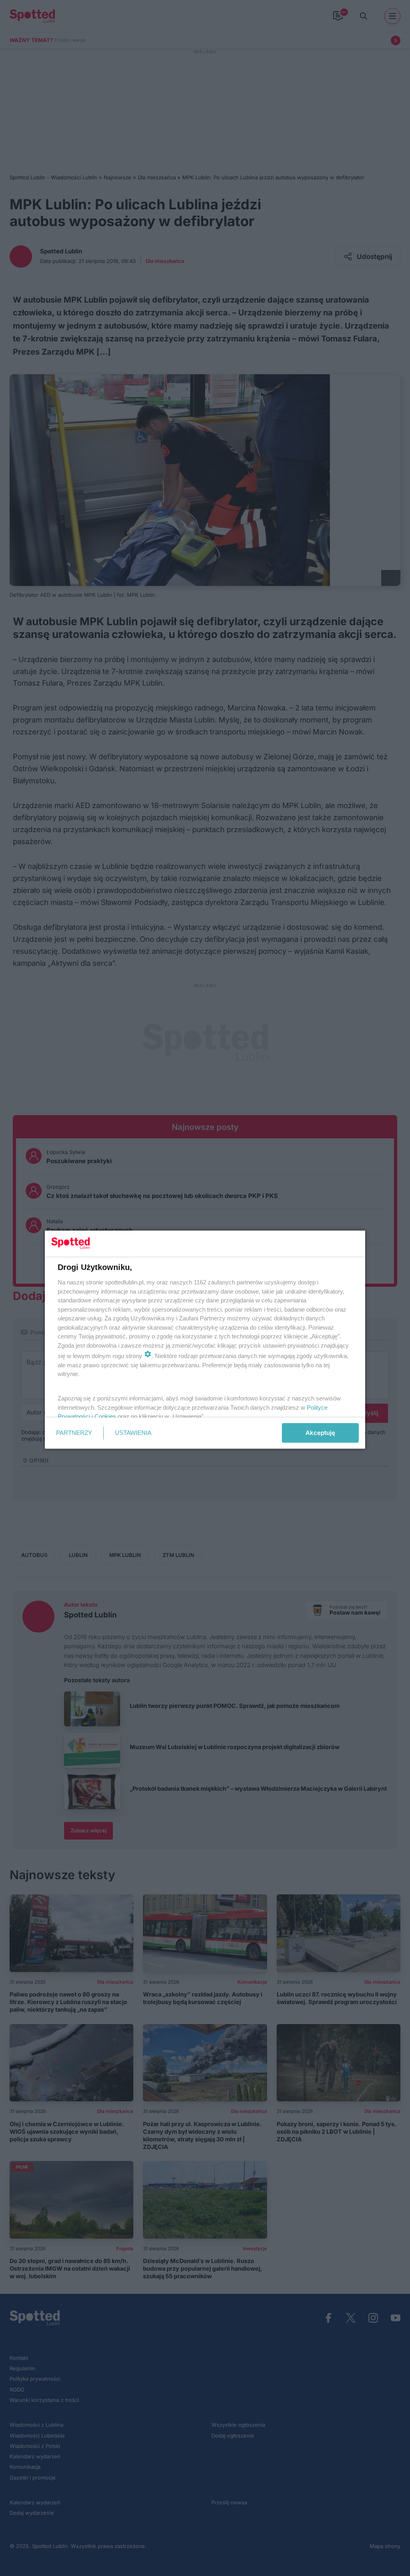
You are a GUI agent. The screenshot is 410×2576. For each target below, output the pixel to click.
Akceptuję (320, 1433)
